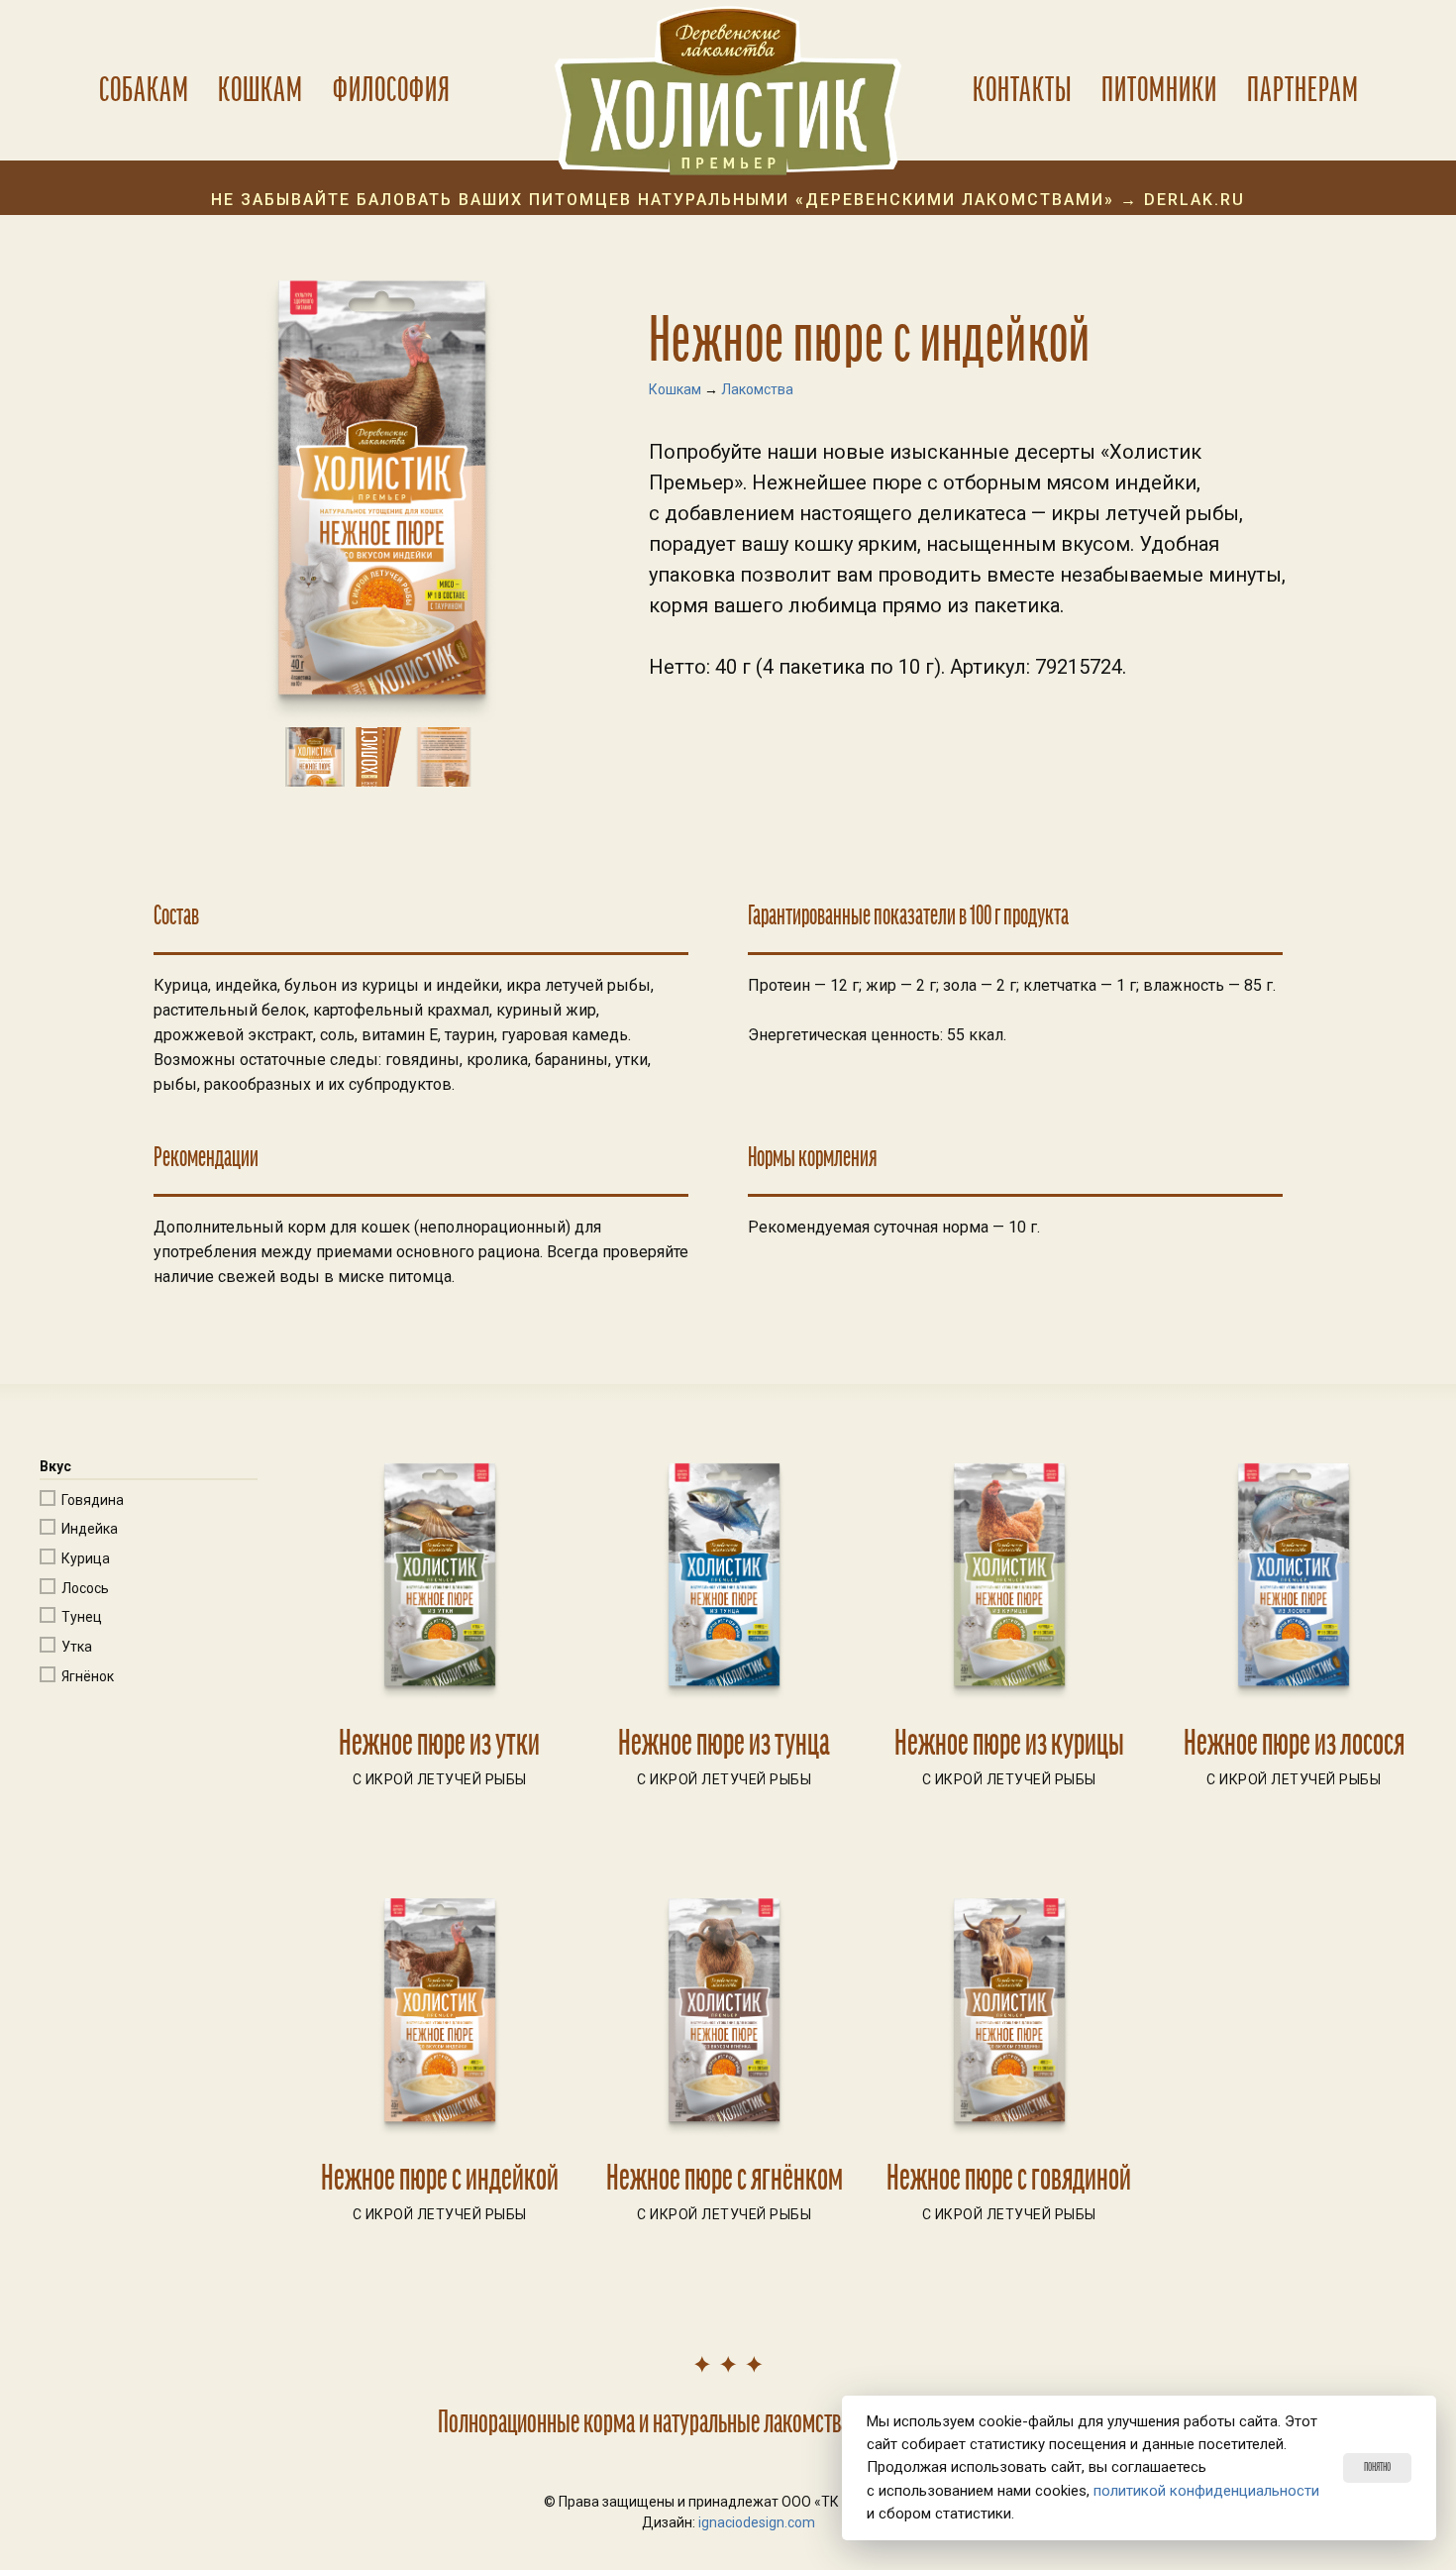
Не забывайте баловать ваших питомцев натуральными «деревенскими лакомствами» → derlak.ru (728, 201)
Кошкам (260, 90)
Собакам (144, 90)
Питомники (1159, 90)
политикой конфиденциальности (1206, 2491)
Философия (392, 90)
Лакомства (757, 389)
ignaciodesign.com (757, 2522)
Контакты (1023, 90)
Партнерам (1303, 90)
